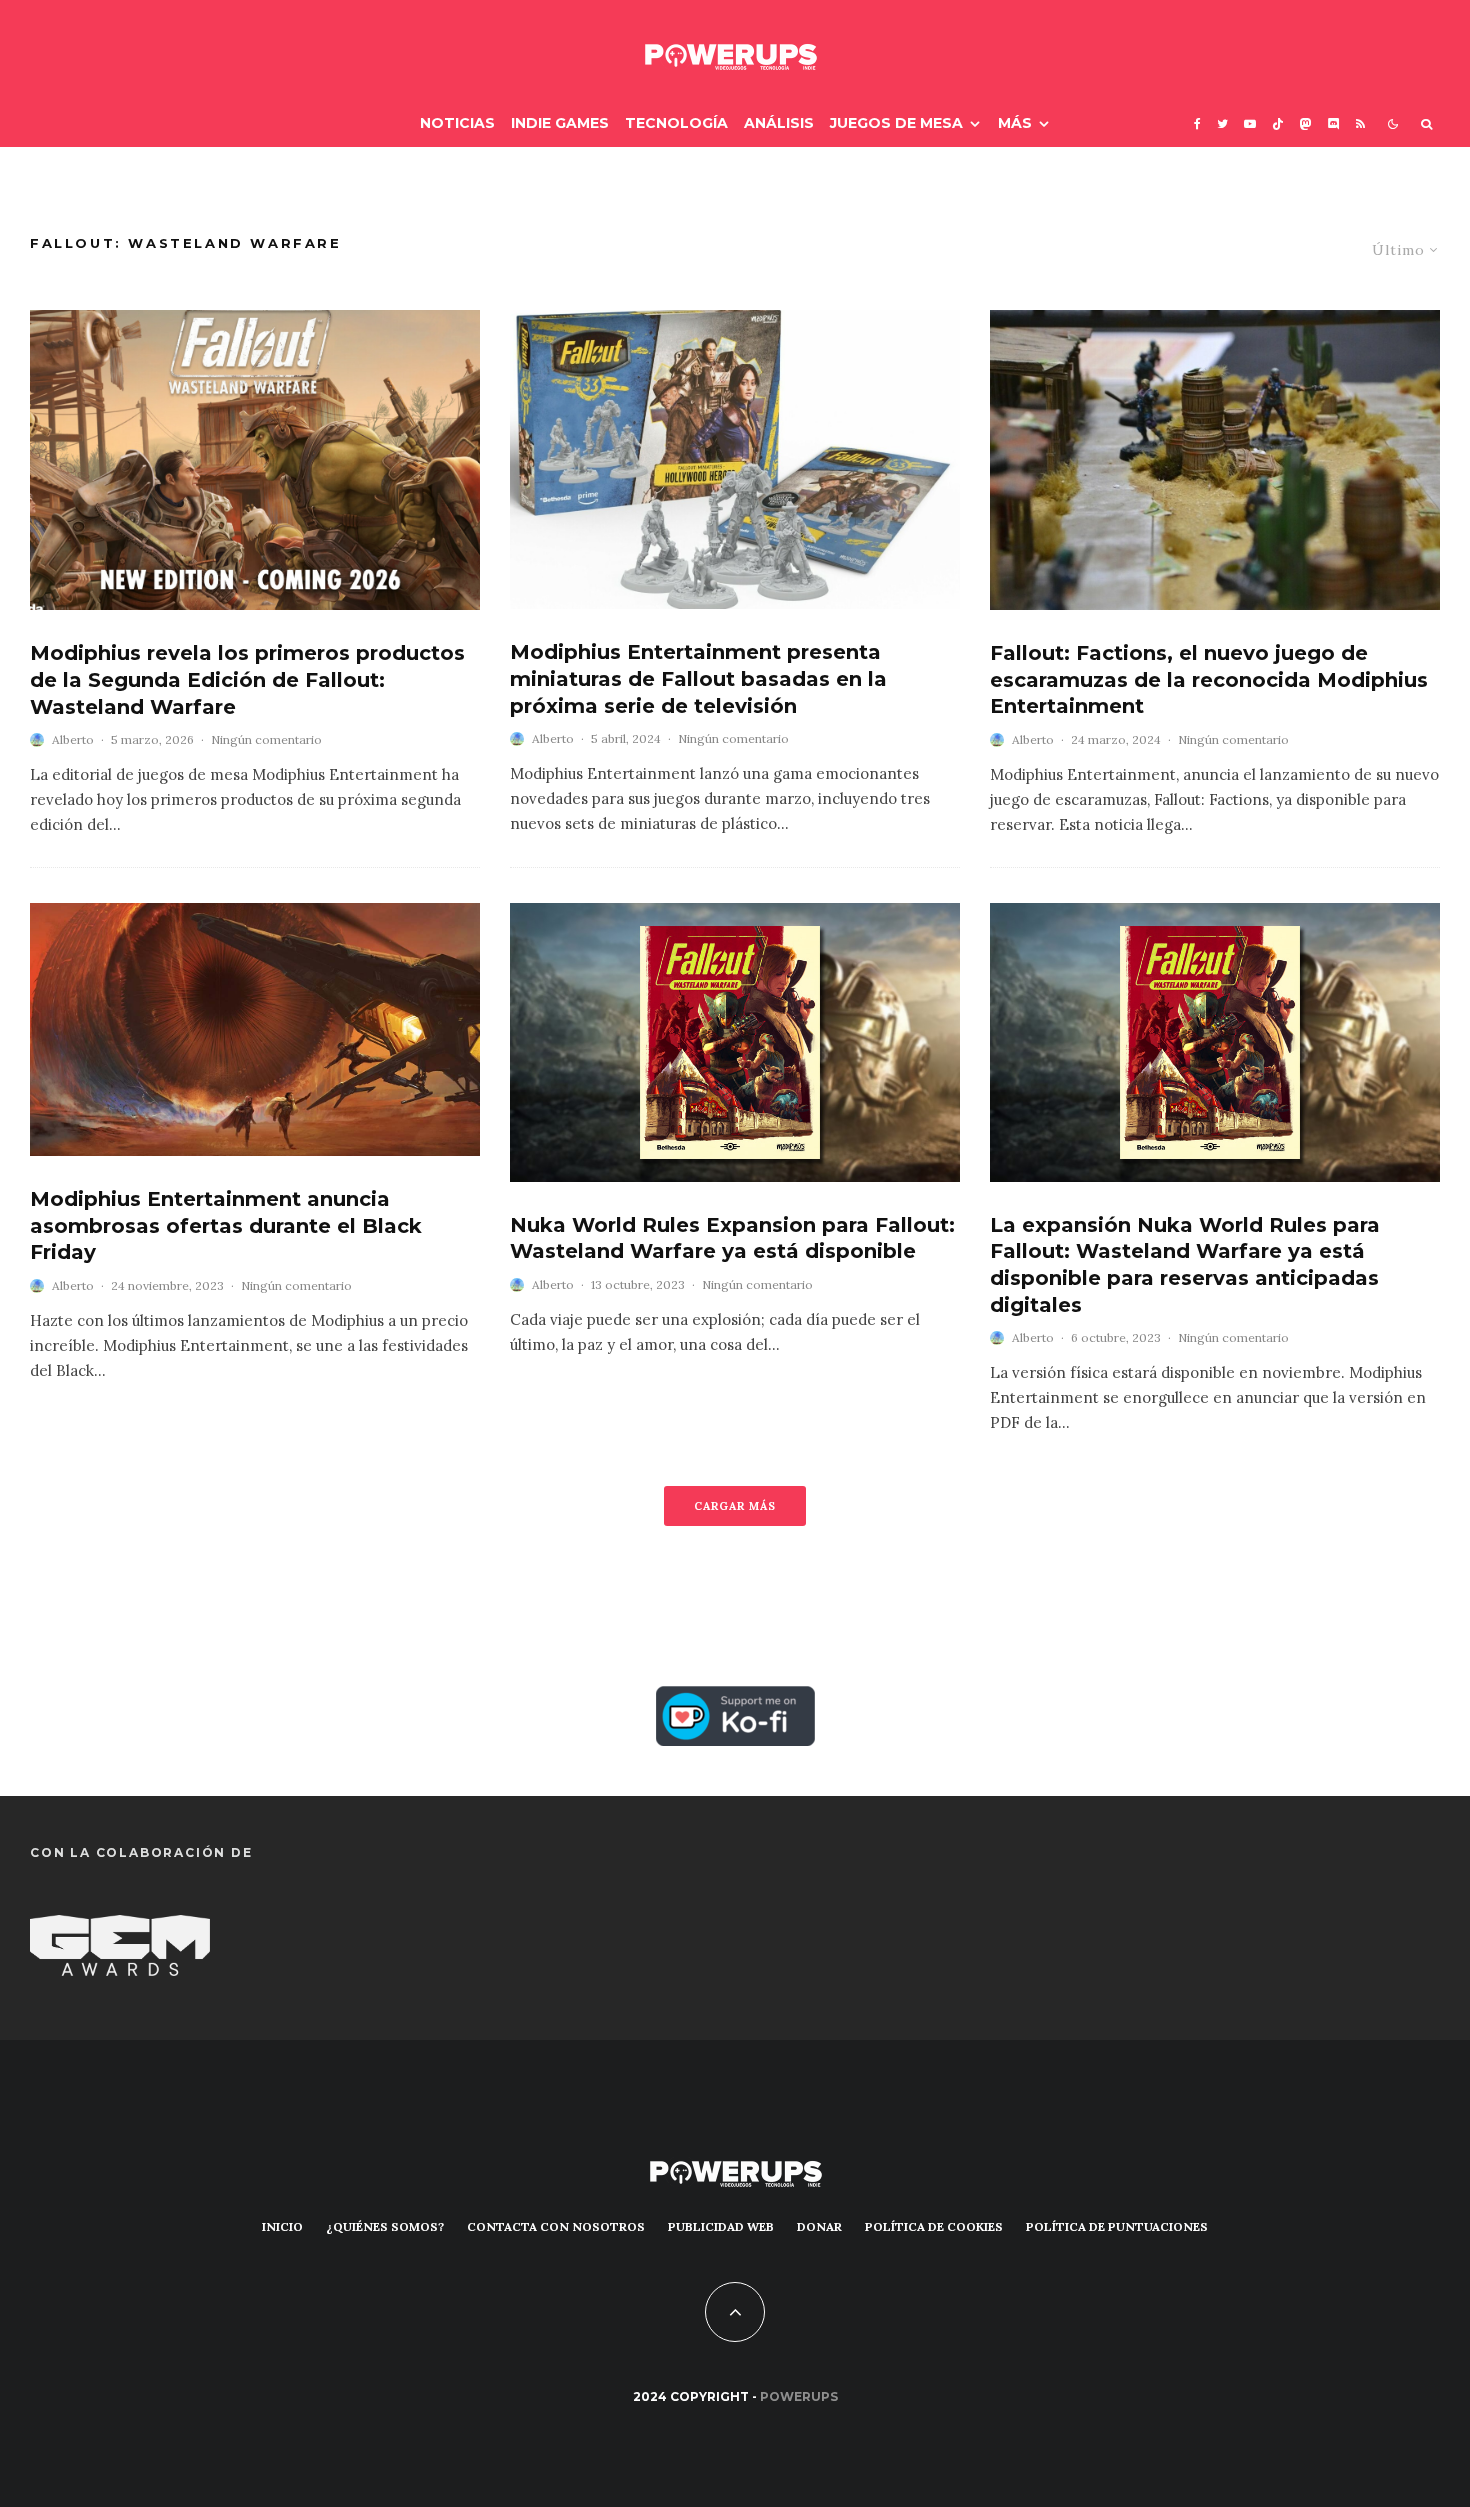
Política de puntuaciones (1117, 2226)
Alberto (73, 739)
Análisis (779, 123)
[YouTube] (1250, 123)
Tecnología (676, 123)
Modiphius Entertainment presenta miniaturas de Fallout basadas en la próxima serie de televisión (698, 678)
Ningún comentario (266, 739)
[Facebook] (1197, 123)
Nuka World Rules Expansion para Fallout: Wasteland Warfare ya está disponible (732, 1238)
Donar (819, 2226)
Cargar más (735, 1506)
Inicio (282, 2226)
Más (1015, 123)
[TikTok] (1278, 123)
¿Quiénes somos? (385, 2226)
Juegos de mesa (896, 123)
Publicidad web (721, 2226)
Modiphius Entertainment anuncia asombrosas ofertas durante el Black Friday (226, 1225)
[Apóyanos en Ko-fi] (735, 1702)
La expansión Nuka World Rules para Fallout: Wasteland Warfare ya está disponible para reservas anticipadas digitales (1185, 1265)
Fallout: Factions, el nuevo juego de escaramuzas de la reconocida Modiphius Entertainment (1209, 679)
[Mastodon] (1306, 123)
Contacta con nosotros (556, 2226)
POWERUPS (799, 2396)
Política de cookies (934, 2226)
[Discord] (1334, 123)
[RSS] (1360, 123)
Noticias (457, 123)
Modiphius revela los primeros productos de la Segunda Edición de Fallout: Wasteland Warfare (247, 679)
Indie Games (560, 123)
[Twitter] (1222, 123)
